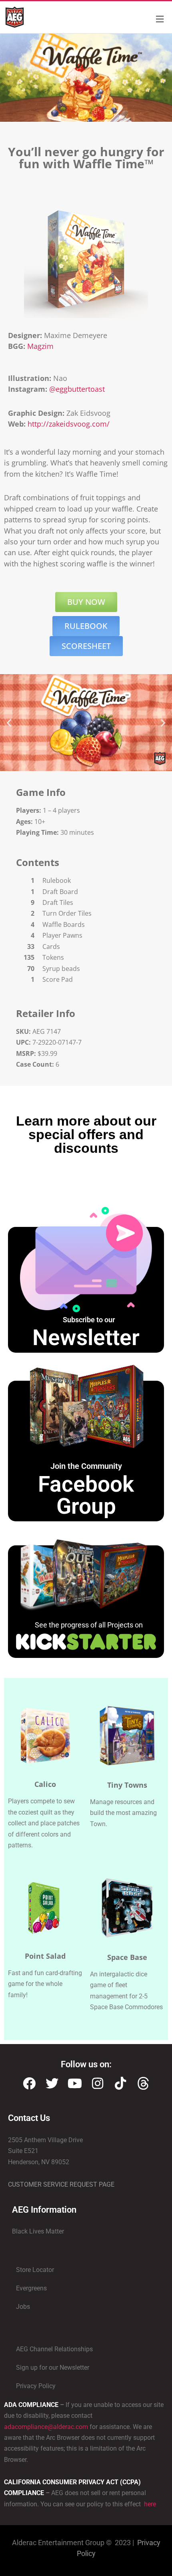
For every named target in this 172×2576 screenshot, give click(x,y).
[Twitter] (52, 2083)
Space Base (127, 1957)
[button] (9, 723)
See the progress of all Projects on (89, 1625)
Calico (45, 1784)
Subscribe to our (89, 1320)
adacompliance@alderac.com (46, 2427)
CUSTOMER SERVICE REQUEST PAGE (61, 2184)
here (149, 2504)
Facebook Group (86, 1495)
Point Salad (45, 1956)
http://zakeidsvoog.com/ (69, 424)
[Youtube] (75, 2083)
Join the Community (86, 1466)
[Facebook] (29, 2083)
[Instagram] (98, 2083)
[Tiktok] (120, 2083)
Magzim (40, 346)
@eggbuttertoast (77, 389)
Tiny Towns (127, 1785)
